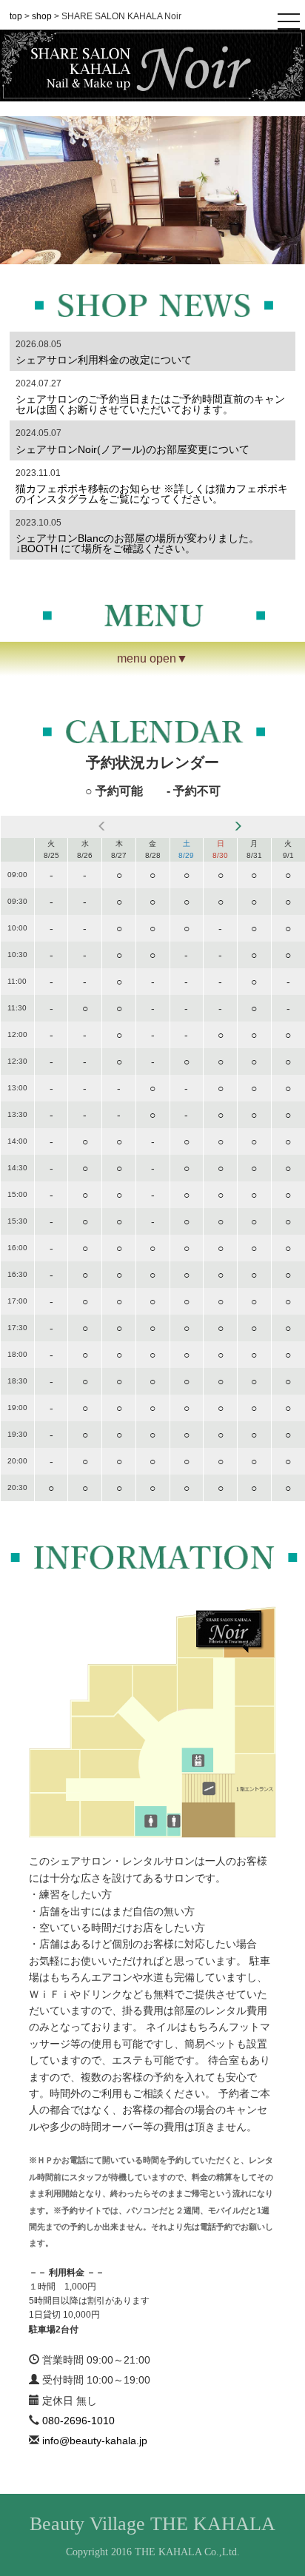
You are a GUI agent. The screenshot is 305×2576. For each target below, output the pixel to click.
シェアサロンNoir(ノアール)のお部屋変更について (133, 449)
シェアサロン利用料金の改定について (104, 360)
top (16, 16)
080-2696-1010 (78, 2421)
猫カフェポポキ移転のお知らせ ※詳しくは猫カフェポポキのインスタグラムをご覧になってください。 (152, 494)
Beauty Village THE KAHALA (152, 2524)
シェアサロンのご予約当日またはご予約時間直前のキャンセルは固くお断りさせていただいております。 (150, 404)
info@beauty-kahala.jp (95, 2441)
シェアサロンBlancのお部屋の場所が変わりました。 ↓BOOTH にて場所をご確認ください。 (153, 543)
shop (42, 16)
